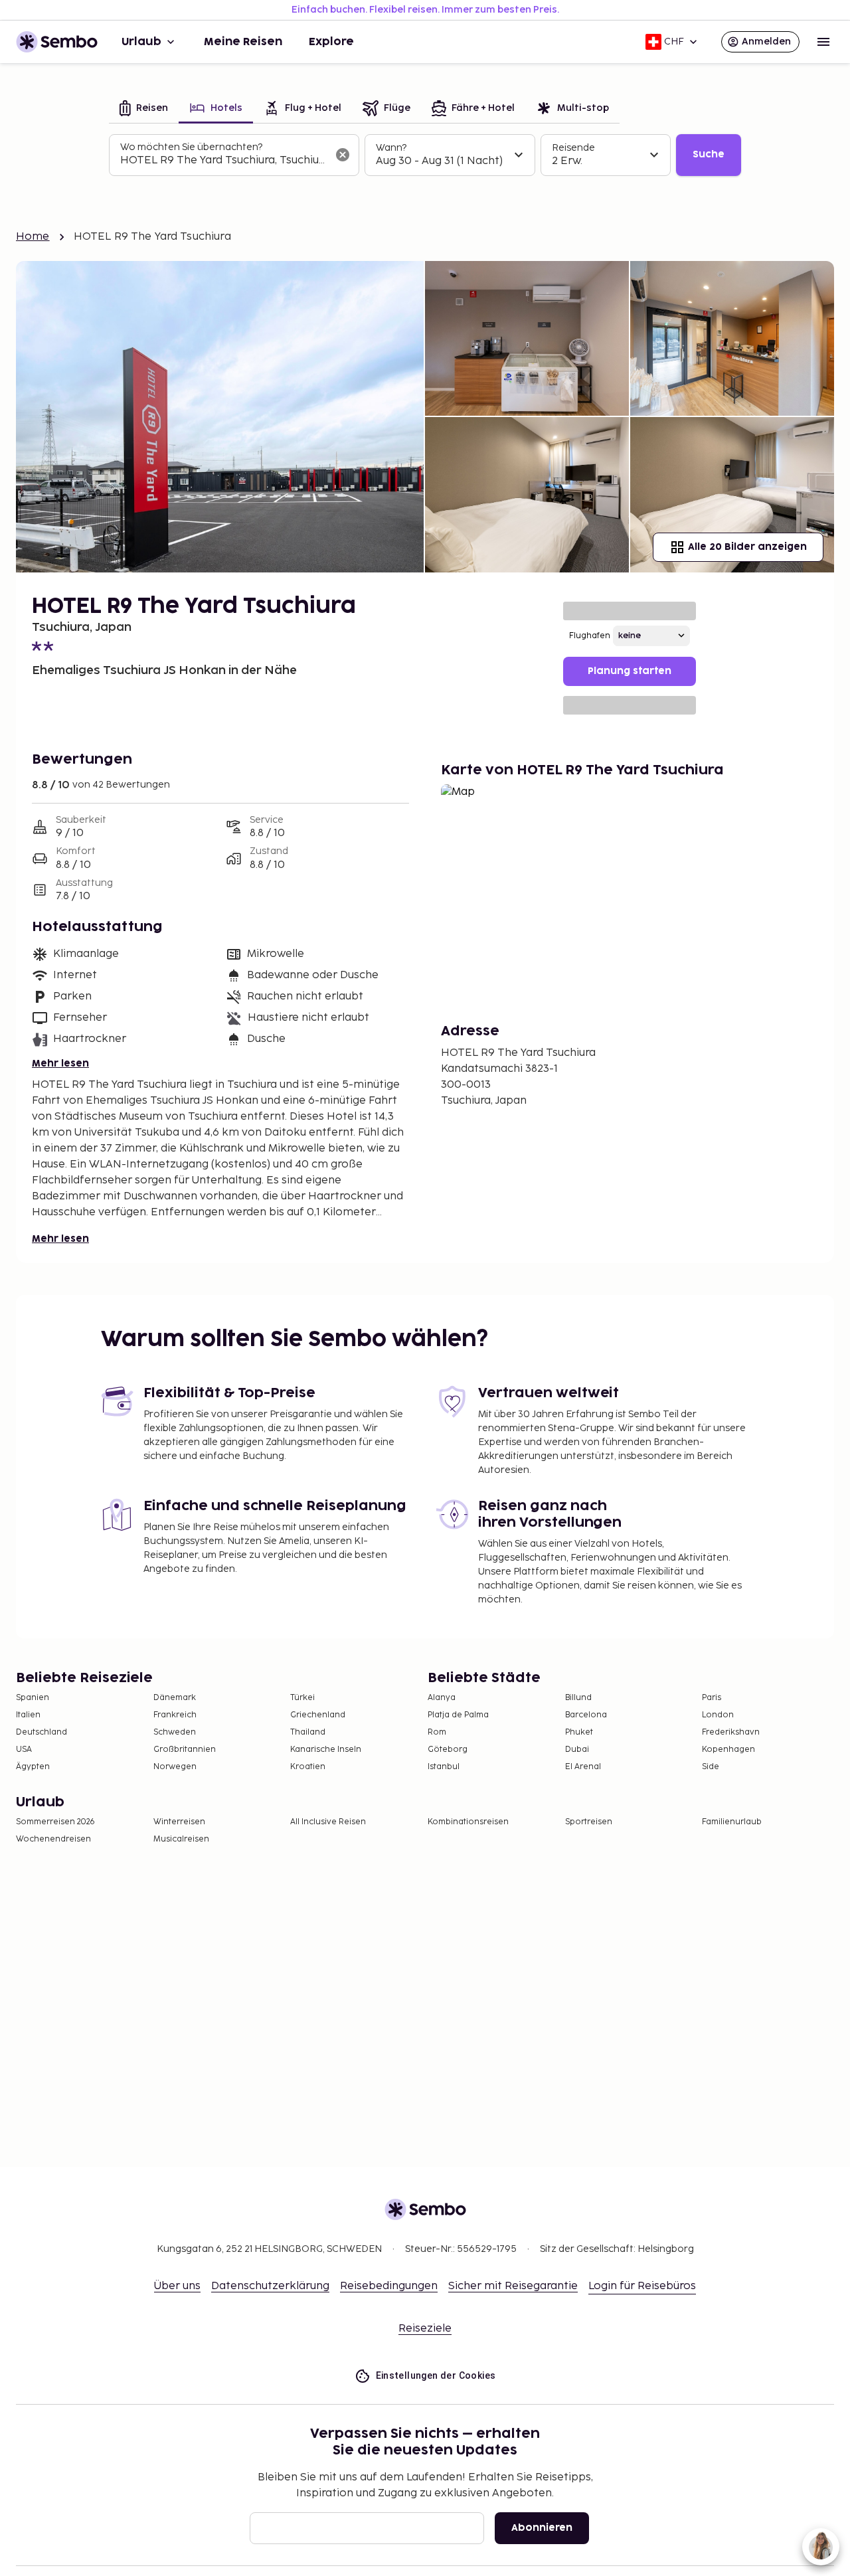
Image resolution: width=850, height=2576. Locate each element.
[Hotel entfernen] (343, 155)
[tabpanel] (425, 155)
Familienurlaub (732, 1822)
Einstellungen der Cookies (436, 2375)
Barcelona (586, 1715)
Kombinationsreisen (468, 1822)
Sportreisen (589, 1822)
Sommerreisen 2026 (55, 1822)
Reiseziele (425, 2329)
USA (24, 1750)
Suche (709, 154)
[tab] (144, 109)
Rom (437, 1732)
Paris (712, 1698)
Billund (578, 1698)
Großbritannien (185, 1750)
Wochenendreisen (53, 1839)
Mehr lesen (60, 1064)
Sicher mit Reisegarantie (513, 2286)
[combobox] (223, 161)
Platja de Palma (458, 1715)
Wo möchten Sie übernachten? (191, 147)
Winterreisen (179, 1822)
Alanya (442, 1698)
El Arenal (583, 1767)
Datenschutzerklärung (270, 2286)
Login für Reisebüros (642, 2286)
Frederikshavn (731, 1732)
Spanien (33, 1698)
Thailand (308, 1732)
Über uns (177, 2286)
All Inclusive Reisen (328, 1822)
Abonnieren (542, 2528)
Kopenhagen (728, 1750)
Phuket (579, 1732)
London (718, 1715)
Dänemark (175, 1698)
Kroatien (308, 1767)
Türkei (302, 1698)
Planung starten (630, 671)
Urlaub (141, 42)
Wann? (391, 148)
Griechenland (318, 1715)
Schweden (175, 1732)
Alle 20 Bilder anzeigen (747, 547)
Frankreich (175, 1715)
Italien (28, 1715)
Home (33, 237)
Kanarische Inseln (326, 1750)
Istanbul (444, 1767)
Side (711, 1767)
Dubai (577, 1750)
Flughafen (590, 636)
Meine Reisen (243, 42)
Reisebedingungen (389, 2286)
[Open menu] (823, 42)
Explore (331, 42)
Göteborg (448, 1750)
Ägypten (33, 1767)
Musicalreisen (181, 1839)
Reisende (573, 148)
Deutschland (42, 1732)
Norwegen (175, 1767)
